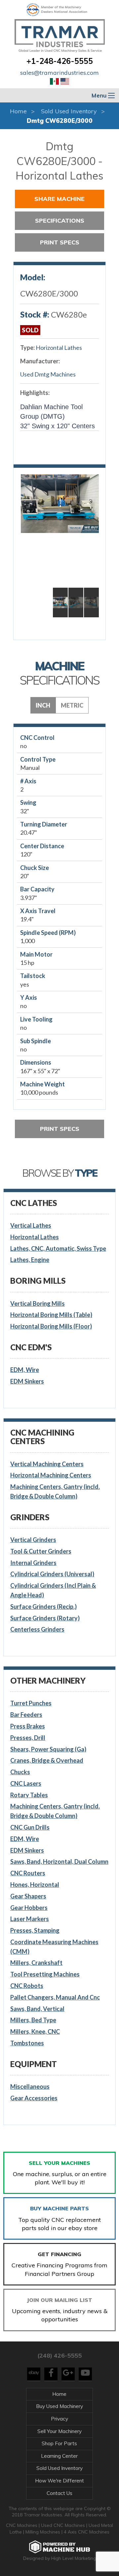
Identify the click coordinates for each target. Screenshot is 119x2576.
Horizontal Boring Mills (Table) (51, 1315)
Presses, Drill (28, 1738)
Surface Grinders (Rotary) (45, 1618)
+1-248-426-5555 (60, 61)
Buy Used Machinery (59, 2406)
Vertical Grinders (33, 1540)
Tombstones (27, 2043)
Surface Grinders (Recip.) (43, 1607)
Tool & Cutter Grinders (41, 1551)
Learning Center (59, 2456)
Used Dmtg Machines (48, 374)
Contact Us (59, 2493)
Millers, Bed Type (33, 2020)
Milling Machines (43, 2532)
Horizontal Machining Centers (51, 1475)
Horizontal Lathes (59, 348)
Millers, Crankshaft (36, 1963)
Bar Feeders (26, 1715)
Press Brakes (28, 1726)
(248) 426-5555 (59, 2355)
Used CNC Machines (64, 2525)
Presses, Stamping (35, 1930)
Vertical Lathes (31, 1225)
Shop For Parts (59, 2443)
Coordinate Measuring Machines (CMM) (54, 1947)
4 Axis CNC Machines (87, 2532)
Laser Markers (30, 1919)
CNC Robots (27, 1986)
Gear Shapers (28, 1896)
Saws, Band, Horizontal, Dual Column (59, 1862)
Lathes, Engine (30, 1260)
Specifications (60, 221)
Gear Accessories (34, 2098)
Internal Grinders (33, 1563)
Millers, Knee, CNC (35, 2031)
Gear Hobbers (29, 1908)
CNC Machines (22, 2525)
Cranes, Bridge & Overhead (47, 1760)
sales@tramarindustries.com (59, 73)
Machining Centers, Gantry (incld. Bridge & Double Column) (55, 1491)
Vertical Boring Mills (38, 1303)
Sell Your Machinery (59, 2431)
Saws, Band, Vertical (37, 2009)
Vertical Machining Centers (47, 1464)
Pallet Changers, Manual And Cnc (55, 1997)
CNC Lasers (26, 1783)
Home (18, 111)
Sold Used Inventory (69, 111)
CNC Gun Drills (30, 1827)
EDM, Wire (25, 1370)
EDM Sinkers (27, 1381)
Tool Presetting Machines (45, 1974)
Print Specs (60, 242)
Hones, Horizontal (35, 1885)
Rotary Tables (29, 1795)
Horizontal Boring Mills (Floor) (51, 1326)
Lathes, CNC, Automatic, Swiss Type (58, 1248)
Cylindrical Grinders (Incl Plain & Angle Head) (53, 1590)
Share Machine (59, 199)
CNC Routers (28, 1873)
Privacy (59, 2419)
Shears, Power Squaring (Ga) (48, 1749)
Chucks (20, 1772)
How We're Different (59, 2481)
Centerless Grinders (37, 1629)
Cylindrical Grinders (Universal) (52, 1574)
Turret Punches (31, 1703)
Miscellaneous (30, 2086)
